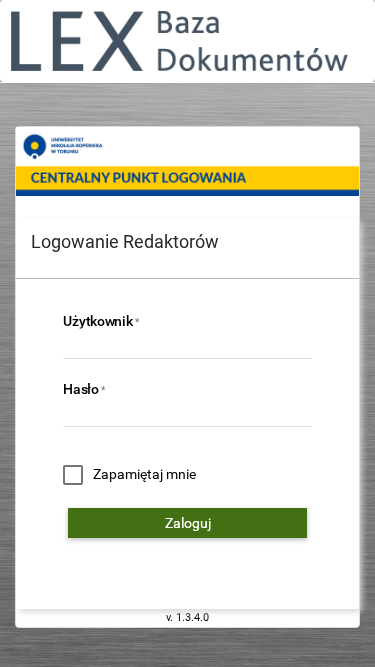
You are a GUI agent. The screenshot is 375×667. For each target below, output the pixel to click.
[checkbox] (129, 475)
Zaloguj (188, 523)
